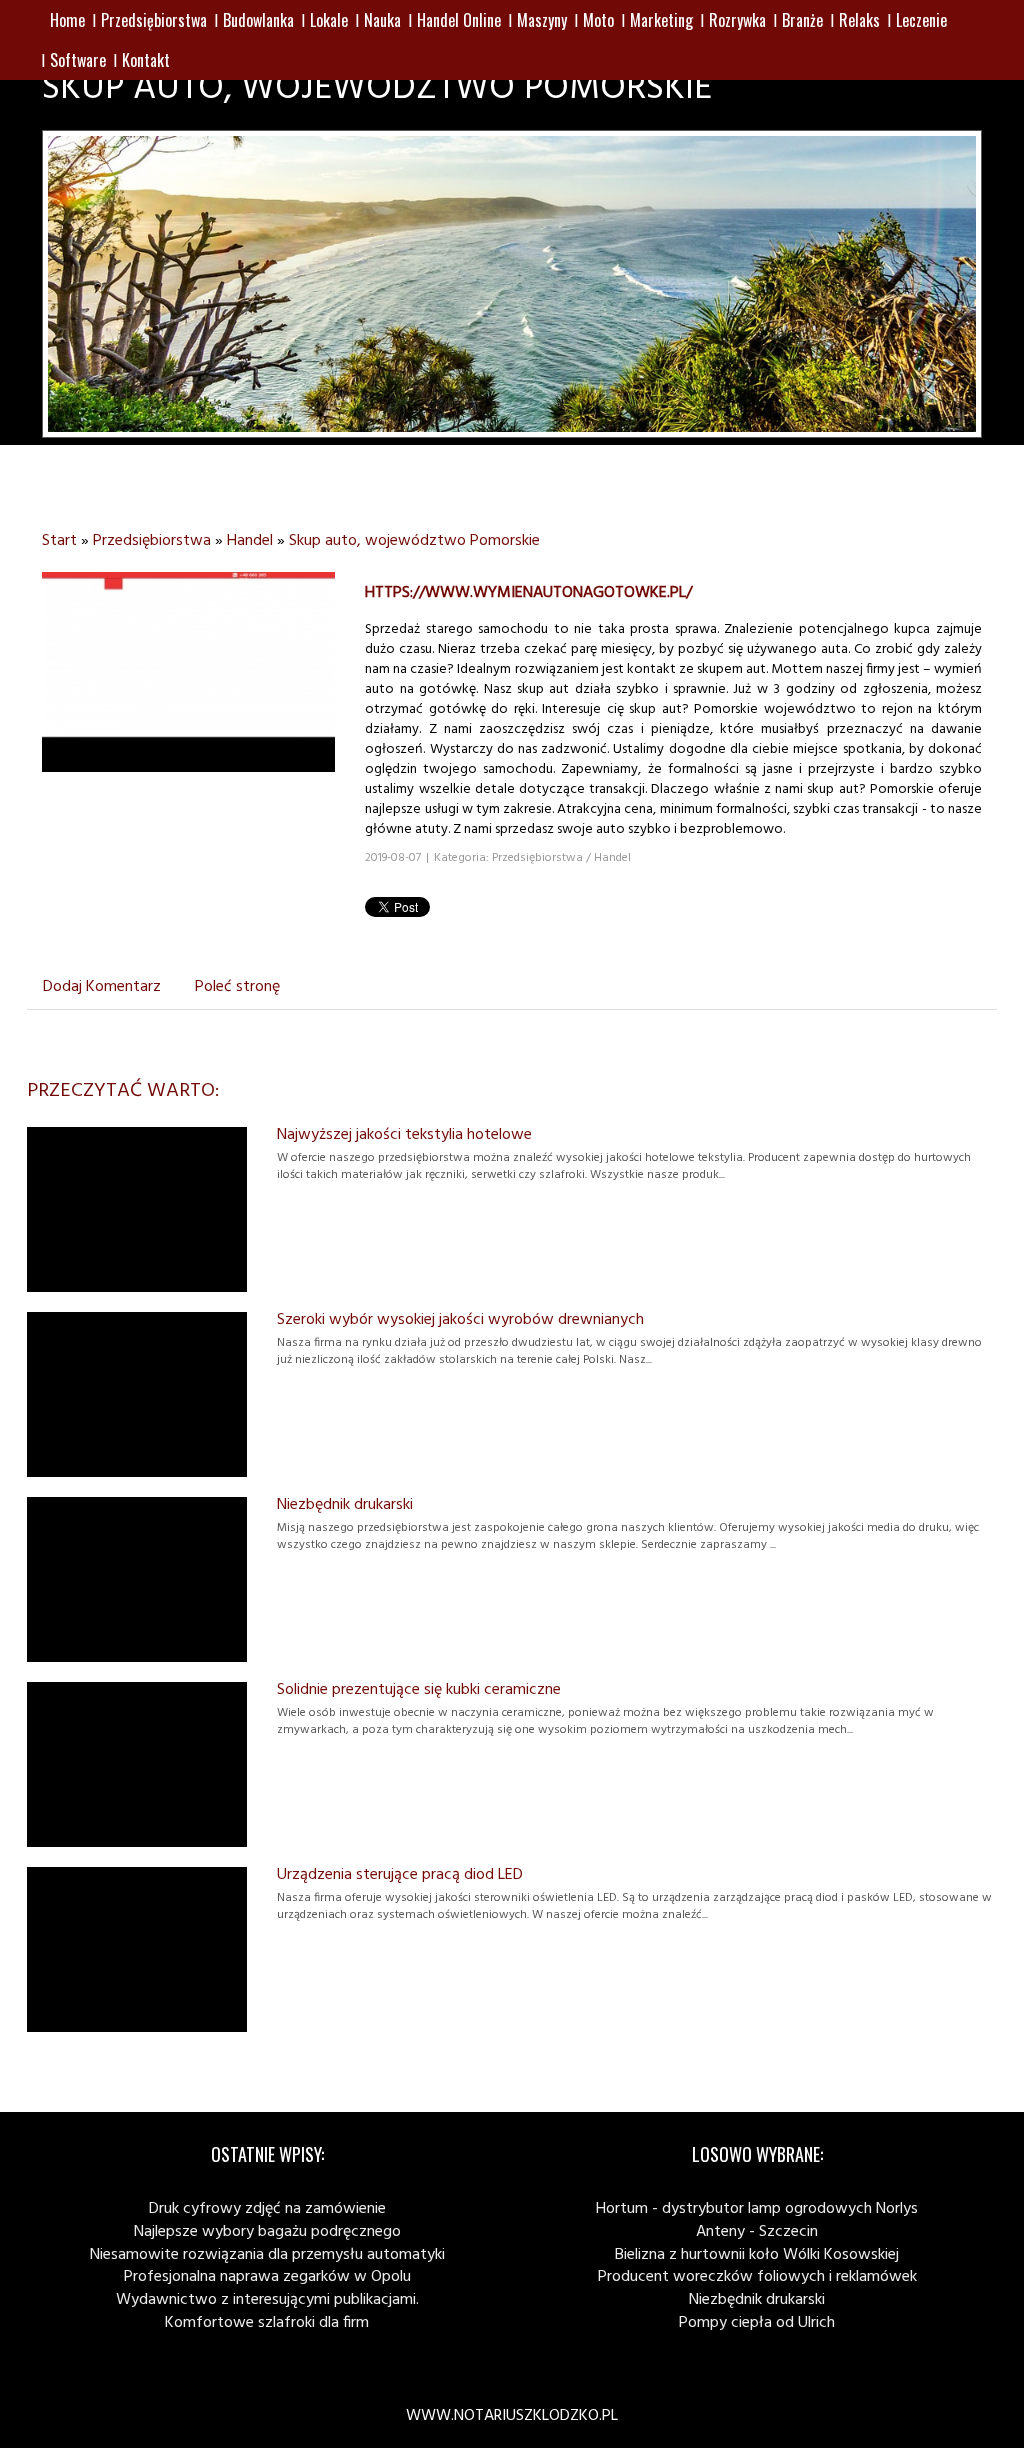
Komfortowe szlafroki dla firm (267, 2323)
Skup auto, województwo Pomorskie (414, 541)
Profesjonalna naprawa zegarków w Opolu (267, 2277)
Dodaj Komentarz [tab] (102, 987)
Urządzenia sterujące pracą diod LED (400, 1875)
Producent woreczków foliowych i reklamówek (757, 2277)
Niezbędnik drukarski (345, 1505)
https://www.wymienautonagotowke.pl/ (528, 593)
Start (59, 541)
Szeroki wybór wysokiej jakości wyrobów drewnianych (460, 1320)
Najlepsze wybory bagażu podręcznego (267, 2232)
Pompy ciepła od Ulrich (757, 2323)
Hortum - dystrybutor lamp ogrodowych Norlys (757, 2209)
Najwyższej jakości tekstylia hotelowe (404, 1135)
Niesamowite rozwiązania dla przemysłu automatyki (267, 2255)
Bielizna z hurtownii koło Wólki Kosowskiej (757, 2255)
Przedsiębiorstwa (152, 541)
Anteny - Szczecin (757, 2232)
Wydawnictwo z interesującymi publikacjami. (267, 2300)
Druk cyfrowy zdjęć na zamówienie (267, 2209)
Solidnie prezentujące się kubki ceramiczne (419, 1690)
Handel (250, 541)
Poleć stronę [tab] (237, 987)
